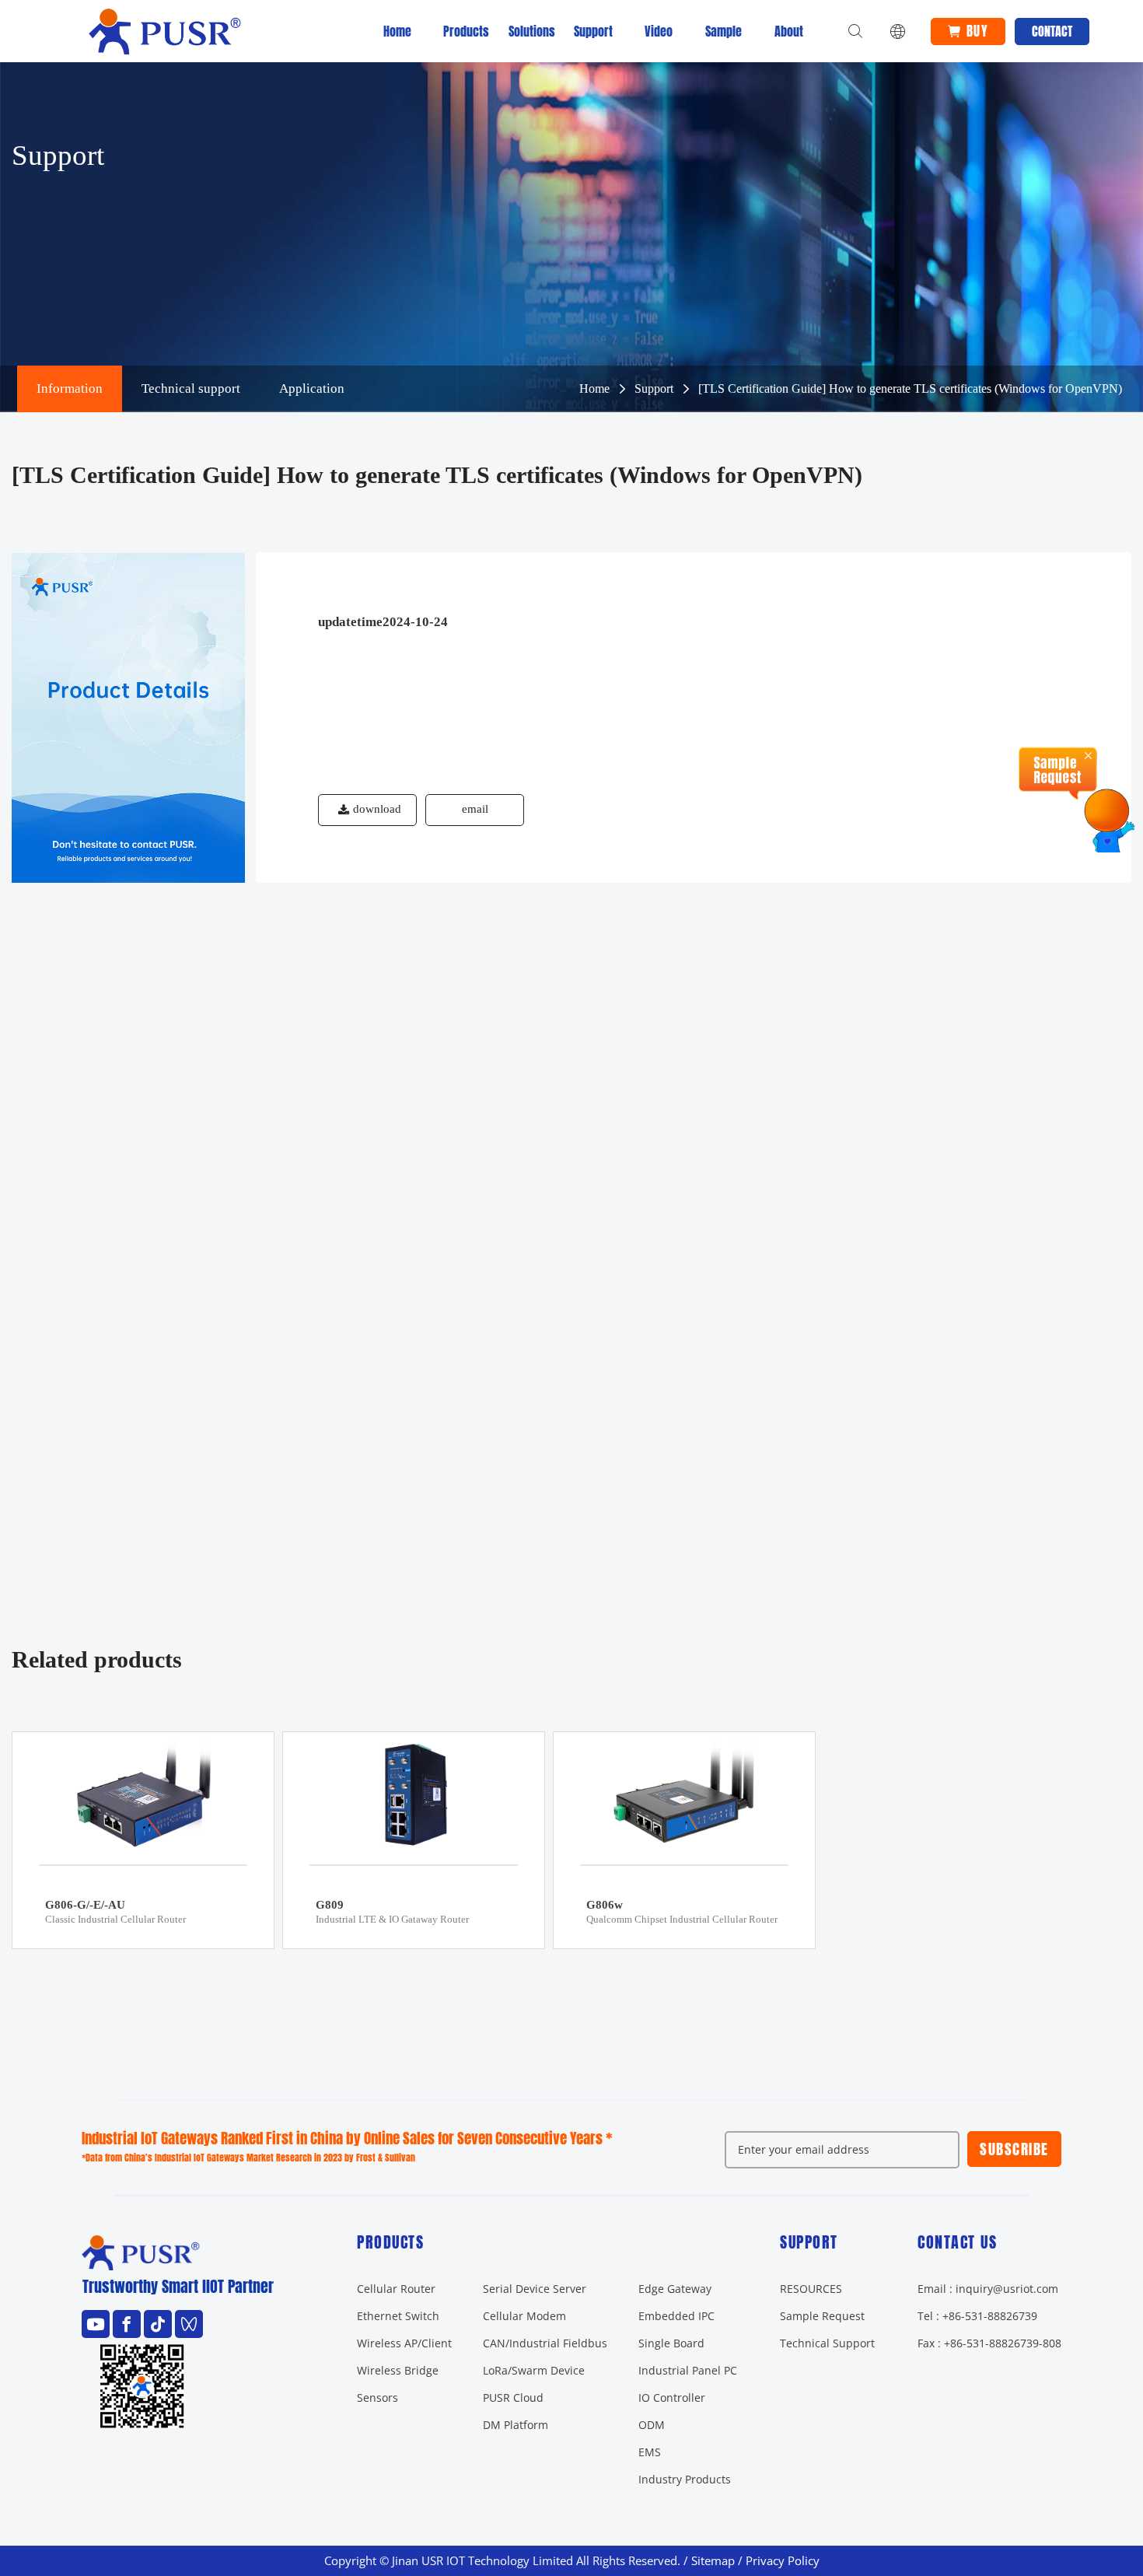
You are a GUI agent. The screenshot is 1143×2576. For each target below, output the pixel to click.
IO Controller (672, 2397)
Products (463, 31)
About (789, 31)
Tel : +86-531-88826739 (977, 2316)
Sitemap (713, 2561)
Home (397, 31)
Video (659, 31)
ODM (652, 2425)
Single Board (671, 2343)
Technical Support (827, 2343)
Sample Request (822, 2316)
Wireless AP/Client (404, 2343)
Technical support (191, 388)
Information (70, 388)
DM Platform (516, 2425)
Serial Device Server (535, 2289)
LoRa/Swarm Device (534, 2370)
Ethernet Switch (398, 2316)
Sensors (378, 2397)
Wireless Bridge (398, 2370)
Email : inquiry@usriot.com (988, 2289)
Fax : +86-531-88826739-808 (989, 2343)
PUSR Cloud (513, 2397)
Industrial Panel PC (688, 2370)
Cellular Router (396, 2289)
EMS (650, 2452)
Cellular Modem (524, 2316)
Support (593, 31)
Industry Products (685, 2479)
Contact (1052, 31)
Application (312, 388)
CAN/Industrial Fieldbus (545, 2343)
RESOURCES (811, 2289)
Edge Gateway (675, 2289)
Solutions (528, 31)
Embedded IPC (676, 2316)
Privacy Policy (783, 2561)
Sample (724, 31)
